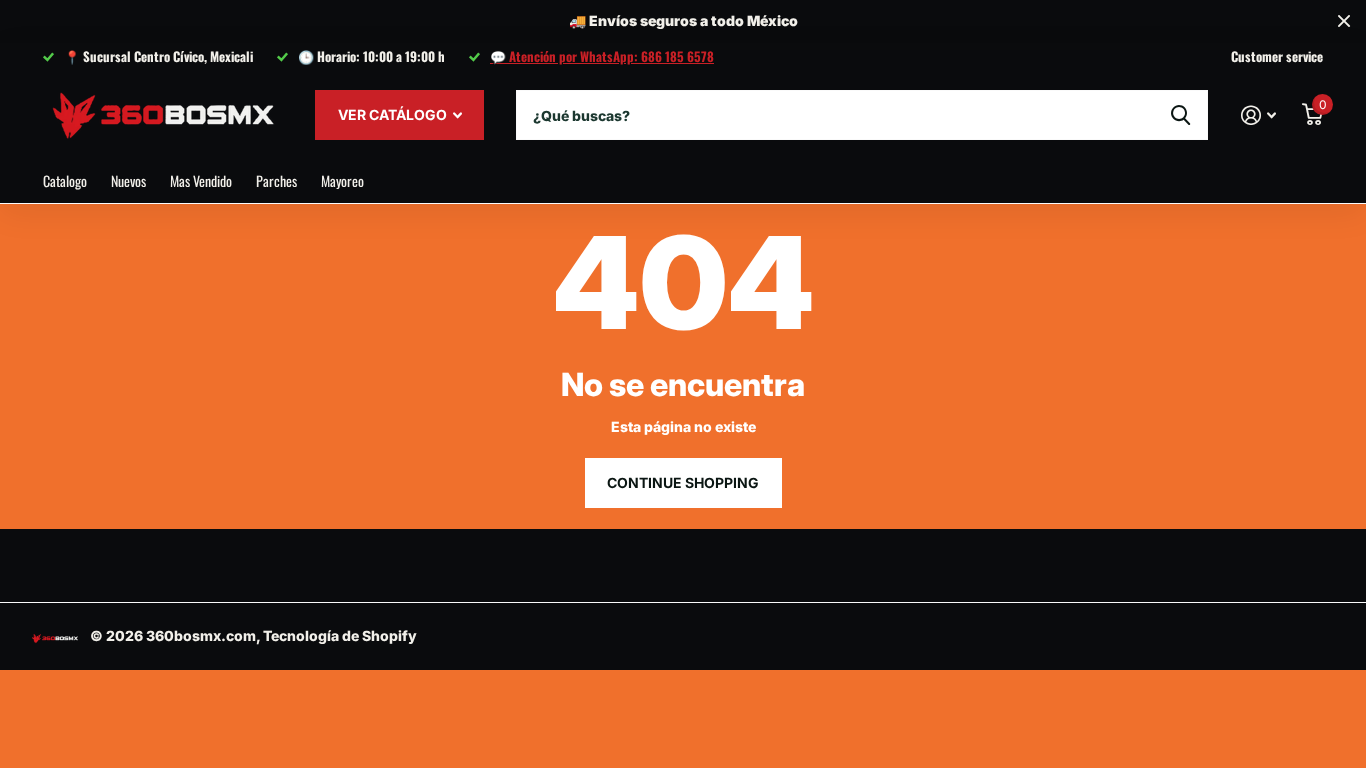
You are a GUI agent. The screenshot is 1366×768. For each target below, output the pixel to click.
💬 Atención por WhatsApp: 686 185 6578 (602, 56)
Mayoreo (342, 180)
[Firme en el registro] (1258, 115)
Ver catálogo (394, 114)
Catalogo (65, 180)
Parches (276, 180)
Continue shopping (683, 482)
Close (1344, 21)
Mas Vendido (201, 180)
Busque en (1180, 115)
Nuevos (128, 180)
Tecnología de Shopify (340, 635)
